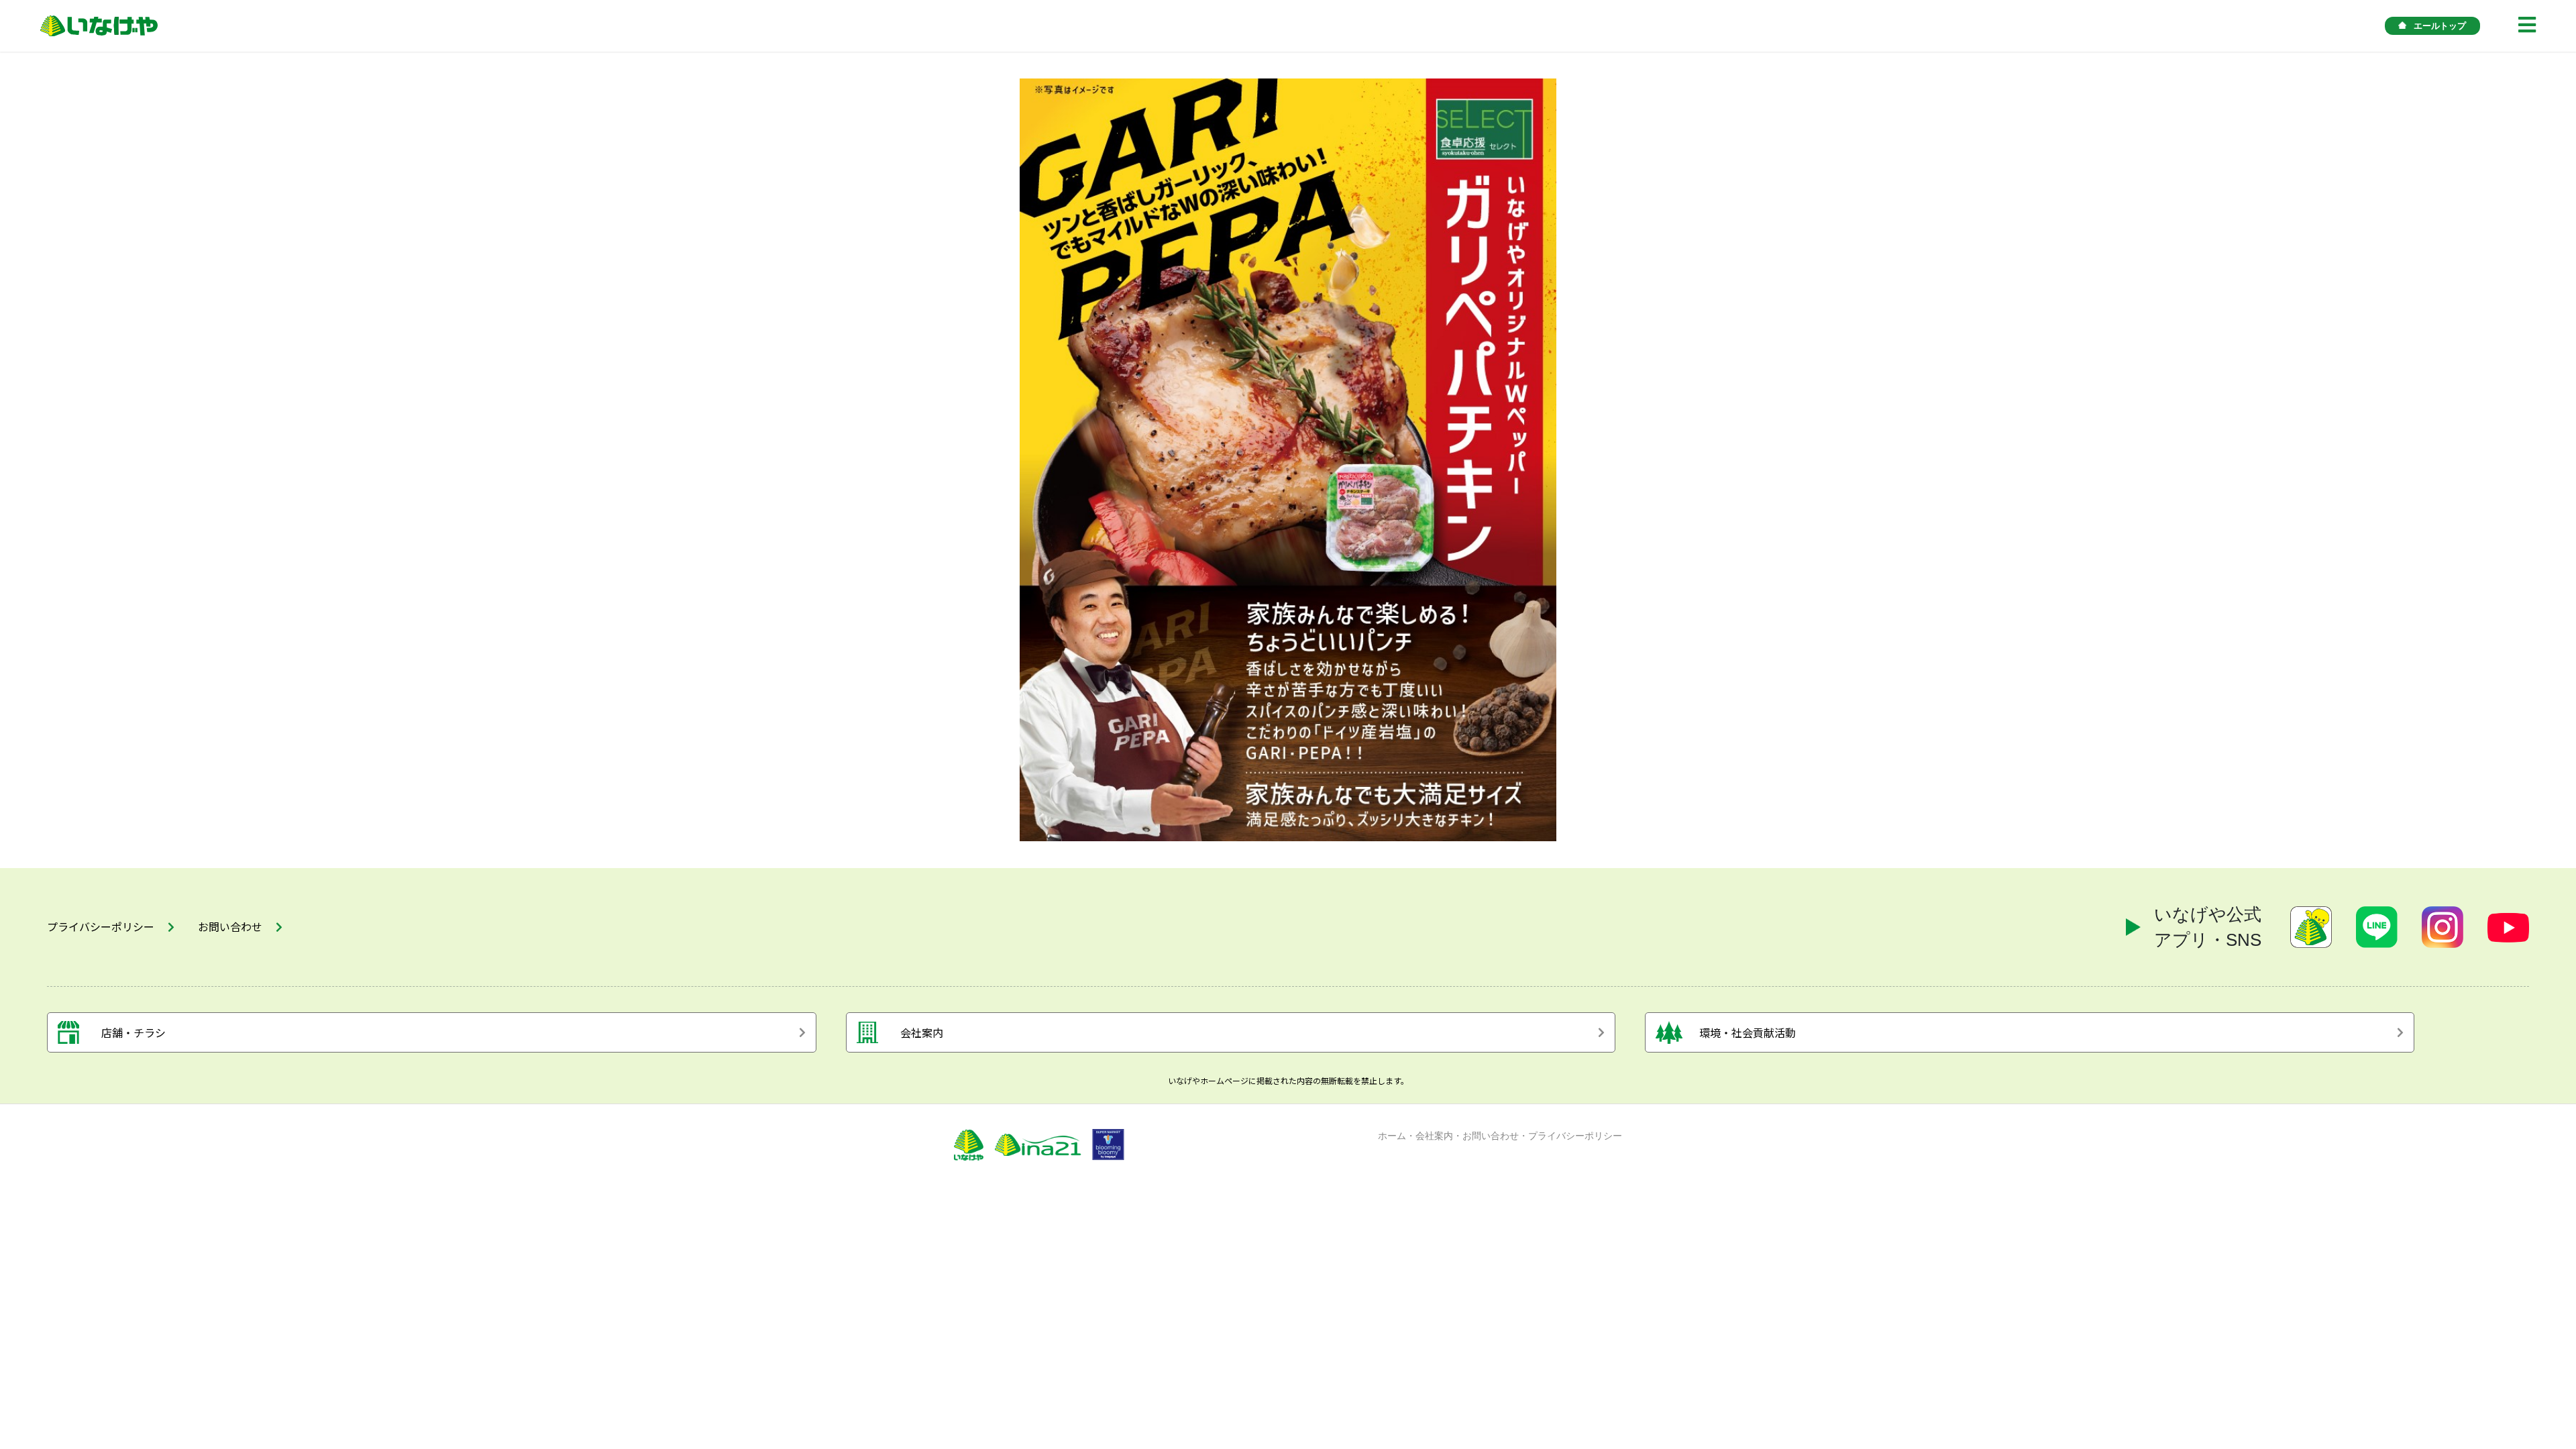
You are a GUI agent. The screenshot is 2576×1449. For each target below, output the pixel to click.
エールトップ (2440, 26)
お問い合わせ (1491, 1136)
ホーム (1392, 1136)
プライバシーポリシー (1575, 1136)
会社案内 (1434, 1136)
